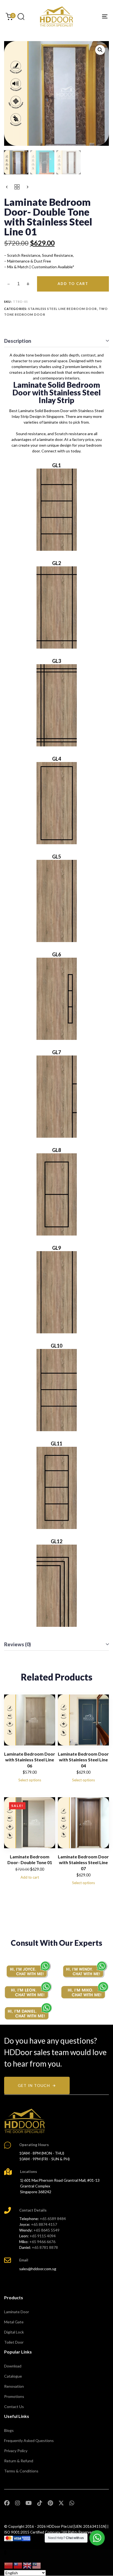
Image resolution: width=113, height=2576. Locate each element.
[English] (27, 2565)
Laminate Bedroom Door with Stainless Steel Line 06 (30, 1760)
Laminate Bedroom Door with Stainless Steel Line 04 (83, 1760)
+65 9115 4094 (43, 2236)
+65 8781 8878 (45, 2247)
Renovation (14, 2386)
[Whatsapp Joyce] (28, 1969)
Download (13, 2366)
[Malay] (37, 2565)
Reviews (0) (18, 1644)
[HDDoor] (25, 2121)
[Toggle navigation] (91, 16)
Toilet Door (14, 2342)
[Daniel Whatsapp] (28, 2011)
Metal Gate (14, 2322)
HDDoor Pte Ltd (60, 2526)
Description (18, 341)
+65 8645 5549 (46, 2230)
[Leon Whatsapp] (28, 1990)
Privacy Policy (16, 2451)
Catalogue (13, 2376)
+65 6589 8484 (53, 2219)
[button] (21, 16)
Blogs (9, 2430)
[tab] (56, 341)
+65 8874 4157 (44, 2224)
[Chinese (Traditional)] (18, 2565)
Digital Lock (14, 2332)
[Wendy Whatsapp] (85, 1969)
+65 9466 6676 (42, 2242)
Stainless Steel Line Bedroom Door (63, 309)
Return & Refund (19, 2461)
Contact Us (14, 2407)
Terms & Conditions (21, 2471)
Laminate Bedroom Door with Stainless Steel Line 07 (83, 1862)
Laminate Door (17, 2312)
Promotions (14, 2396)
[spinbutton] (19, 284)
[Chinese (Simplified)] (9, 2565)
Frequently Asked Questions (29, 2441)
